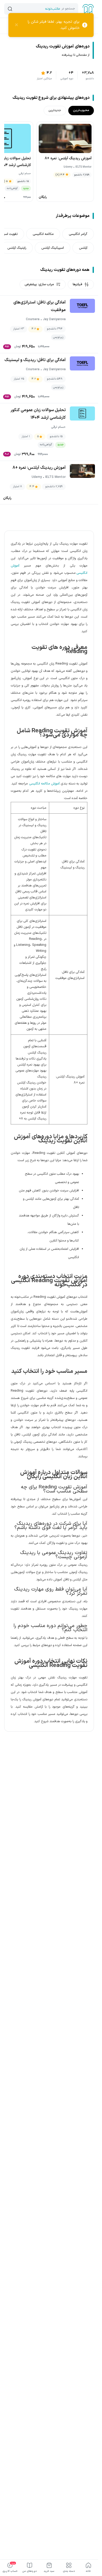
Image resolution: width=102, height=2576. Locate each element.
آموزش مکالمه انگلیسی (44, 784)
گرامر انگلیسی (78, 234)
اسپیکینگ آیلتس (53, 248)
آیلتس (83, 248)
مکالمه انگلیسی (43, 234)
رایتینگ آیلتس (17, 248)
